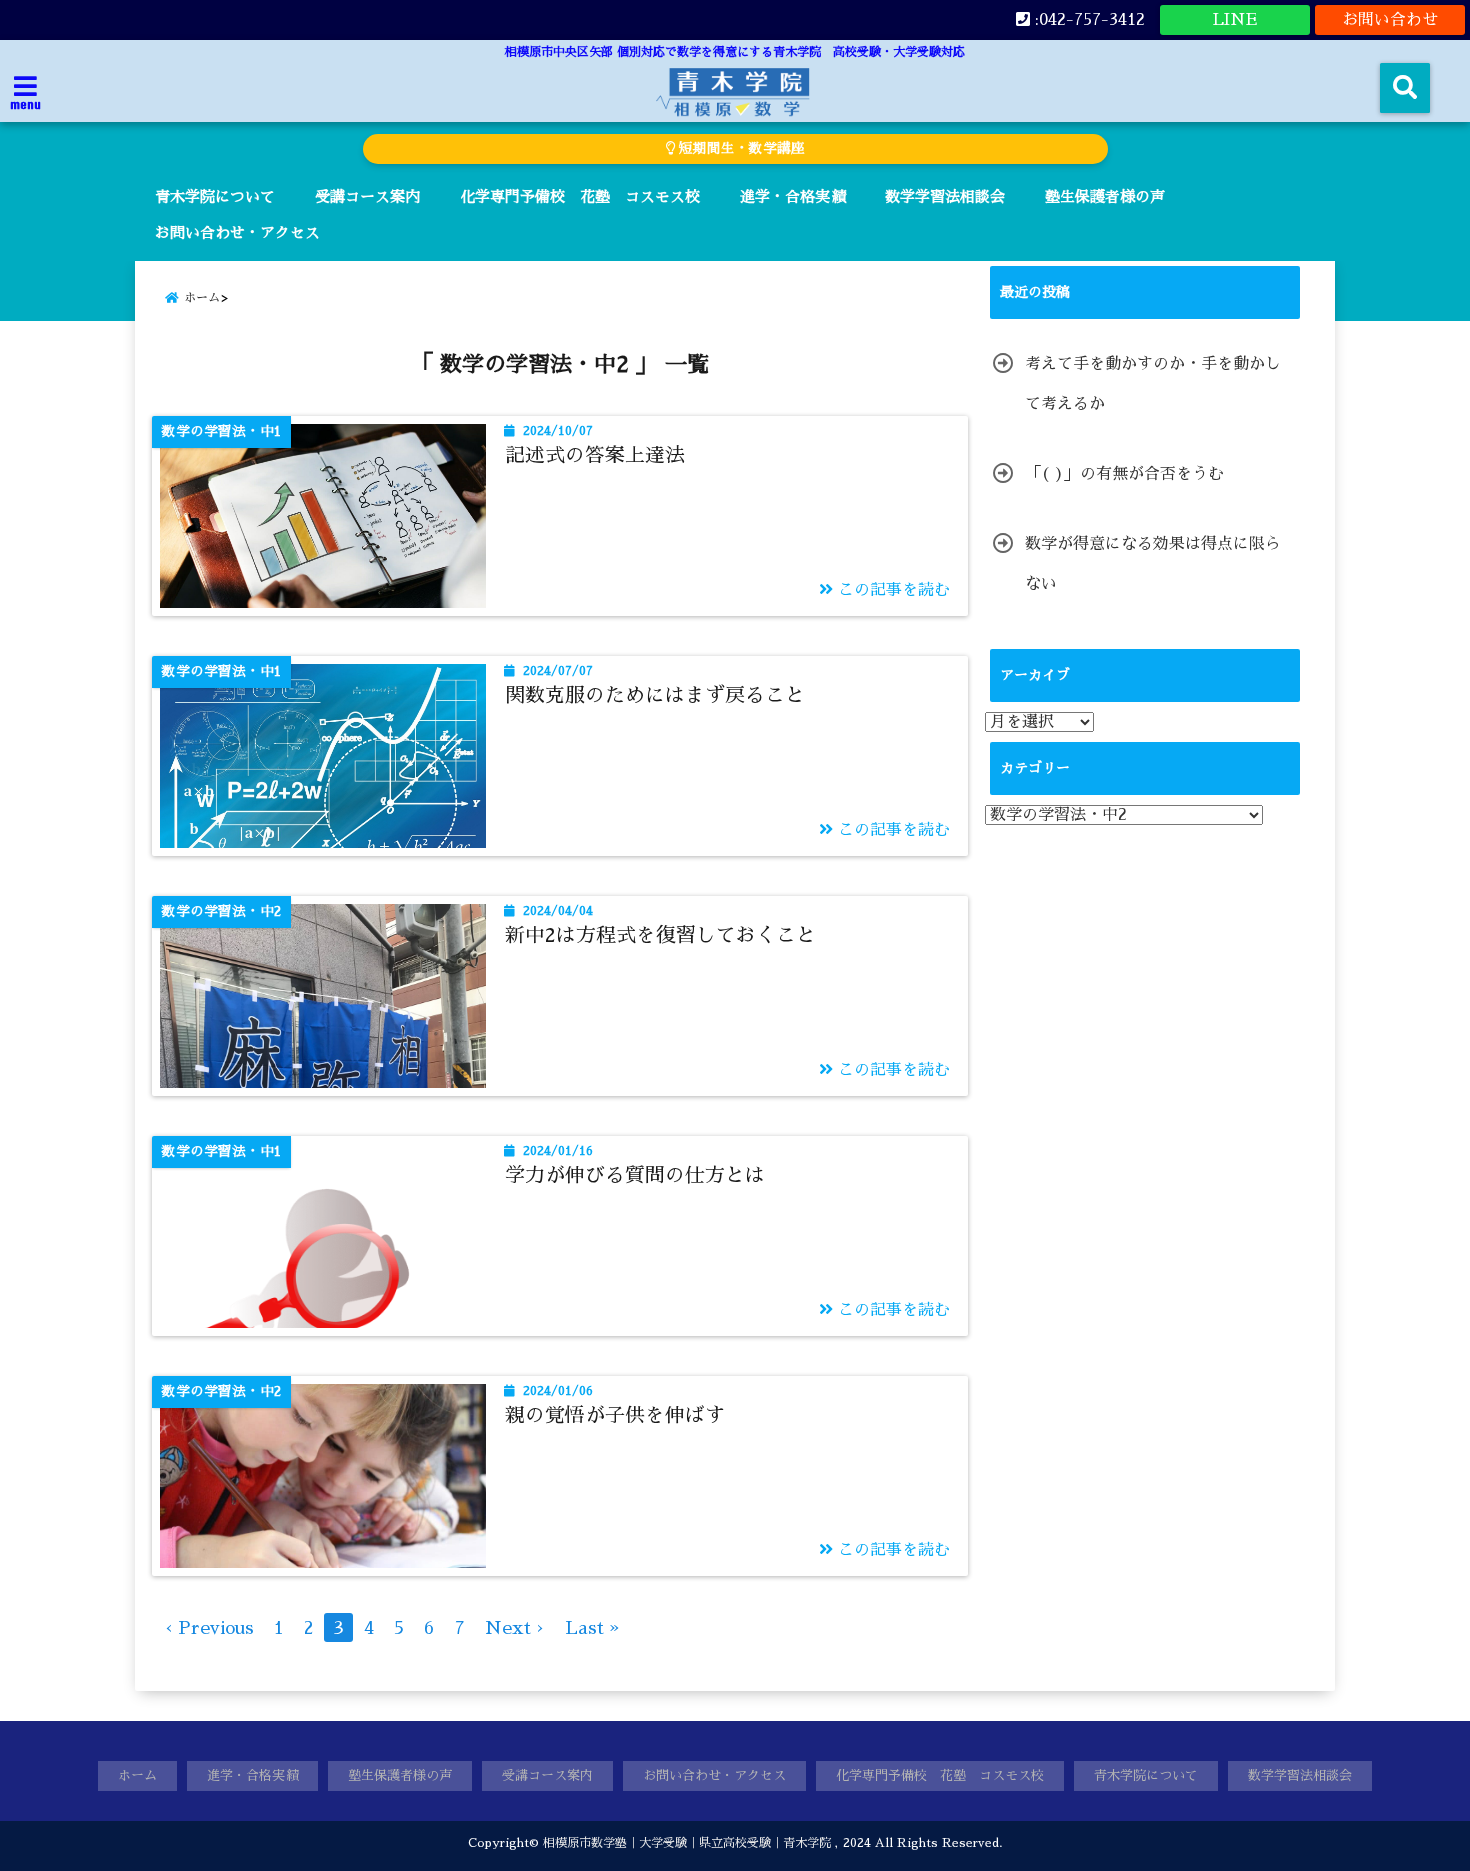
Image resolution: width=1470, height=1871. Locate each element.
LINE (1235, 20)
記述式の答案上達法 (595, 455)
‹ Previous (209, 1628)
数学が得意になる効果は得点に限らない (1153, 564)
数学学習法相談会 (945, 196)
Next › (515, 1628)
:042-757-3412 (1087, 20)
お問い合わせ (1390, 20)
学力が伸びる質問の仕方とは (635, 1175)
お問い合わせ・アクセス (237, 232)
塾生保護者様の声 (1105, 196)
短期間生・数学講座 (740, 148)
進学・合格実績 (792, 196)
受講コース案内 (367, 196)
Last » (592, 1628)
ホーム (137, 1775)
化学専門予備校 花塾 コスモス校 (580, 196)
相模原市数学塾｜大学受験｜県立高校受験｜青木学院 (687, 1843)
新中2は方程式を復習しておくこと (660, 935)
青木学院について (215, 196)
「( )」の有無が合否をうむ (1124, 474)
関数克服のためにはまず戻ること (655, 695)
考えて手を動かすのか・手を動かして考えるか (1153, 384)
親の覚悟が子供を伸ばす (615, 1415)
